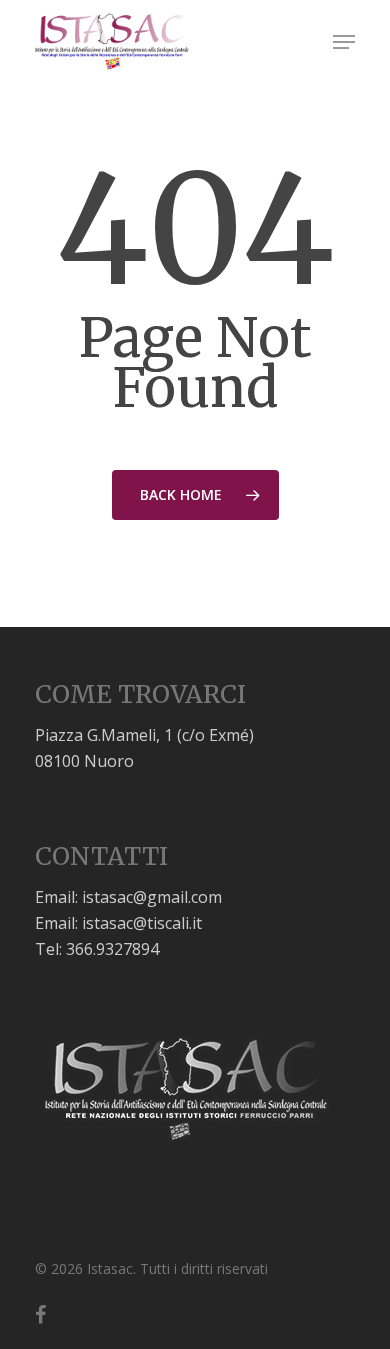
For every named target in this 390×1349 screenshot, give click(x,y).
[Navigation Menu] (344, 42)
